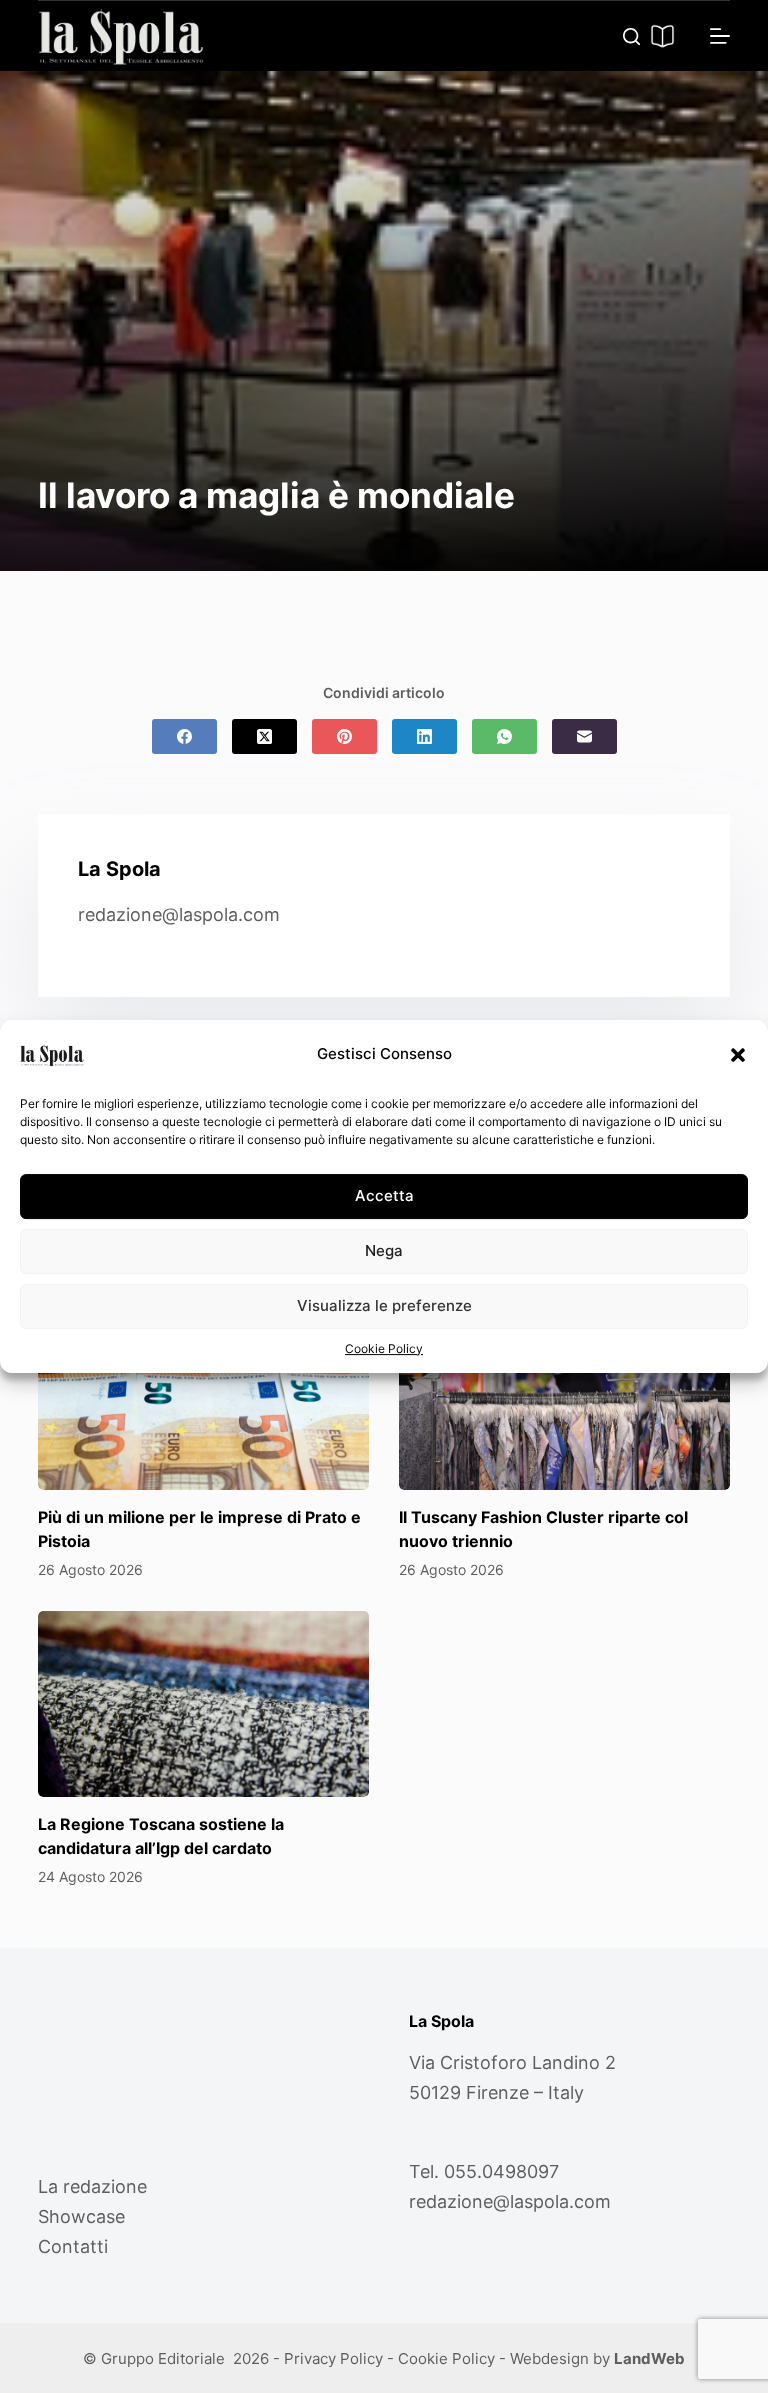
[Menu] (720, 36)
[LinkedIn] (424, 736)
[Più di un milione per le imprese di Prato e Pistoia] (203, 1397)
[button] (738, 1055)
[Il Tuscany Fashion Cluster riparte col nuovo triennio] (564, 1397)
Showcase (81, 2216)
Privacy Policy (333, 2358)
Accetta (384, 1195)
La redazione (92, 2186)
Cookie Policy (384, 1348)
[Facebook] (184, 736)
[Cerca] (631, 36)
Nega (384, 1250)
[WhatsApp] (504, 736)
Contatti (73, 2246)
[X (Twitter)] (264, 736)
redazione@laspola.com (179, 914)
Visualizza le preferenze (384, 1305)
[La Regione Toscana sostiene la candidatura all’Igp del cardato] (203, 1704)
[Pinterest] (344, 736)
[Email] (584, 736)
